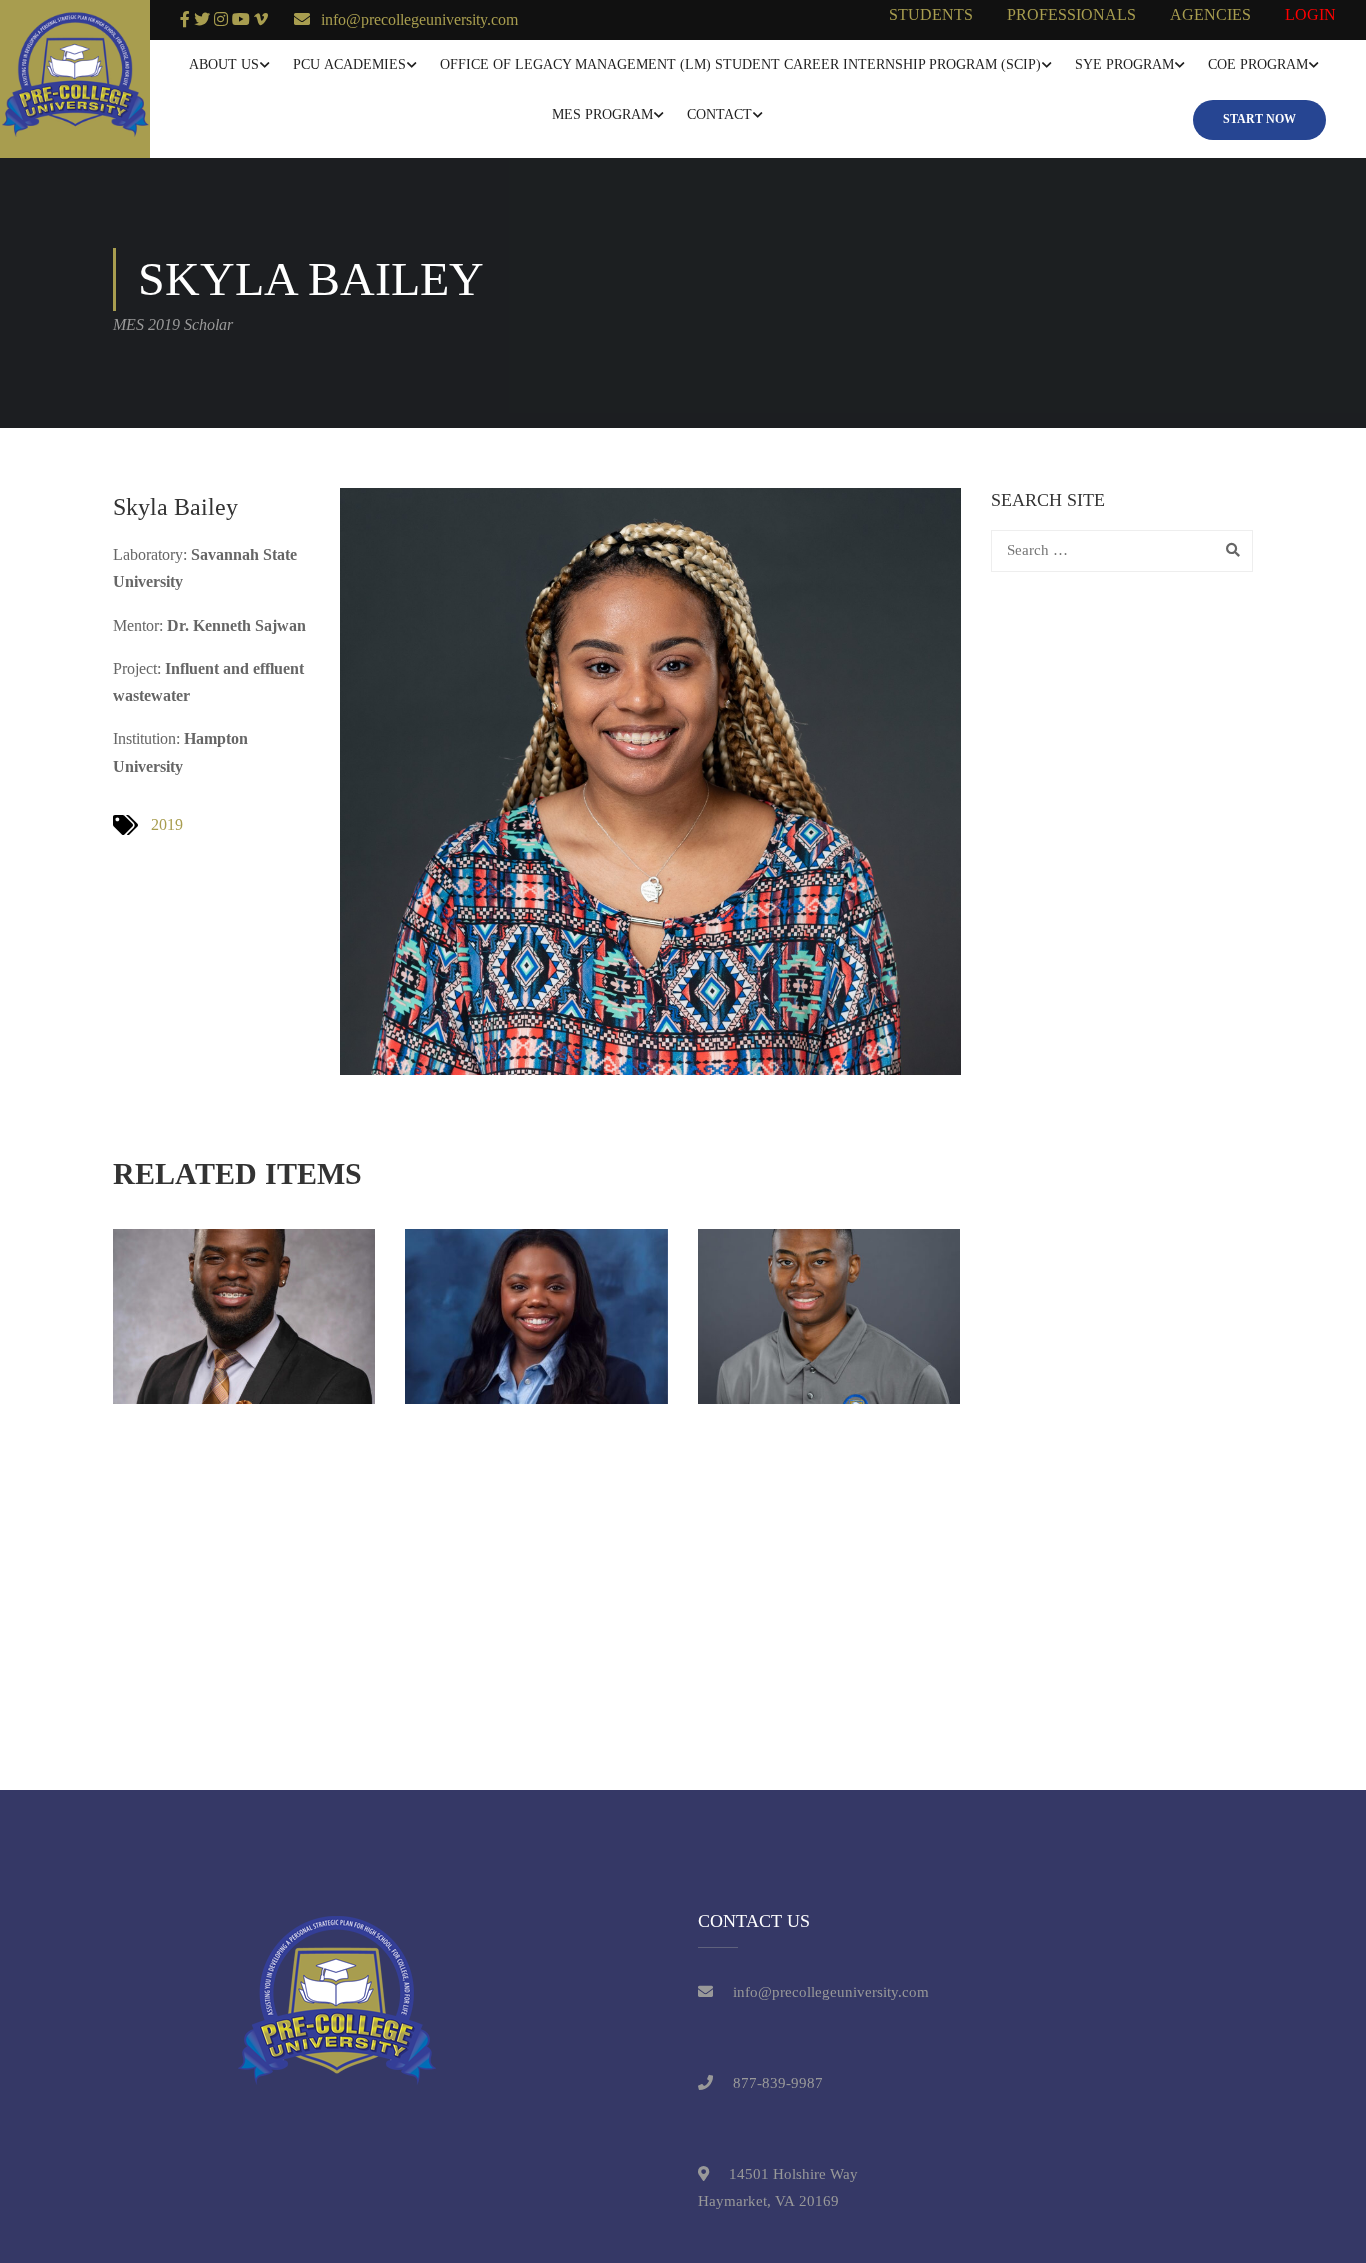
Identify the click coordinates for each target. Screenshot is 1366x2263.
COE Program (1258, 64)
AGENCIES (1210, 14)
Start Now (1259, 119)
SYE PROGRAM (1124, 64)
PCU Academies (349, 64)
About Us (224, 64)
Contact (719, 114)
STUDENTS (931, 14)
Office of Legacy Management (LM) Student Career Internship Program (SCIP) (740, 64)
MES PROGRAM (602, 114)
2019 (167, 824)
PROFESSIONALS (1071, 14)
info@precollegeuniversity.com (419, 19)
